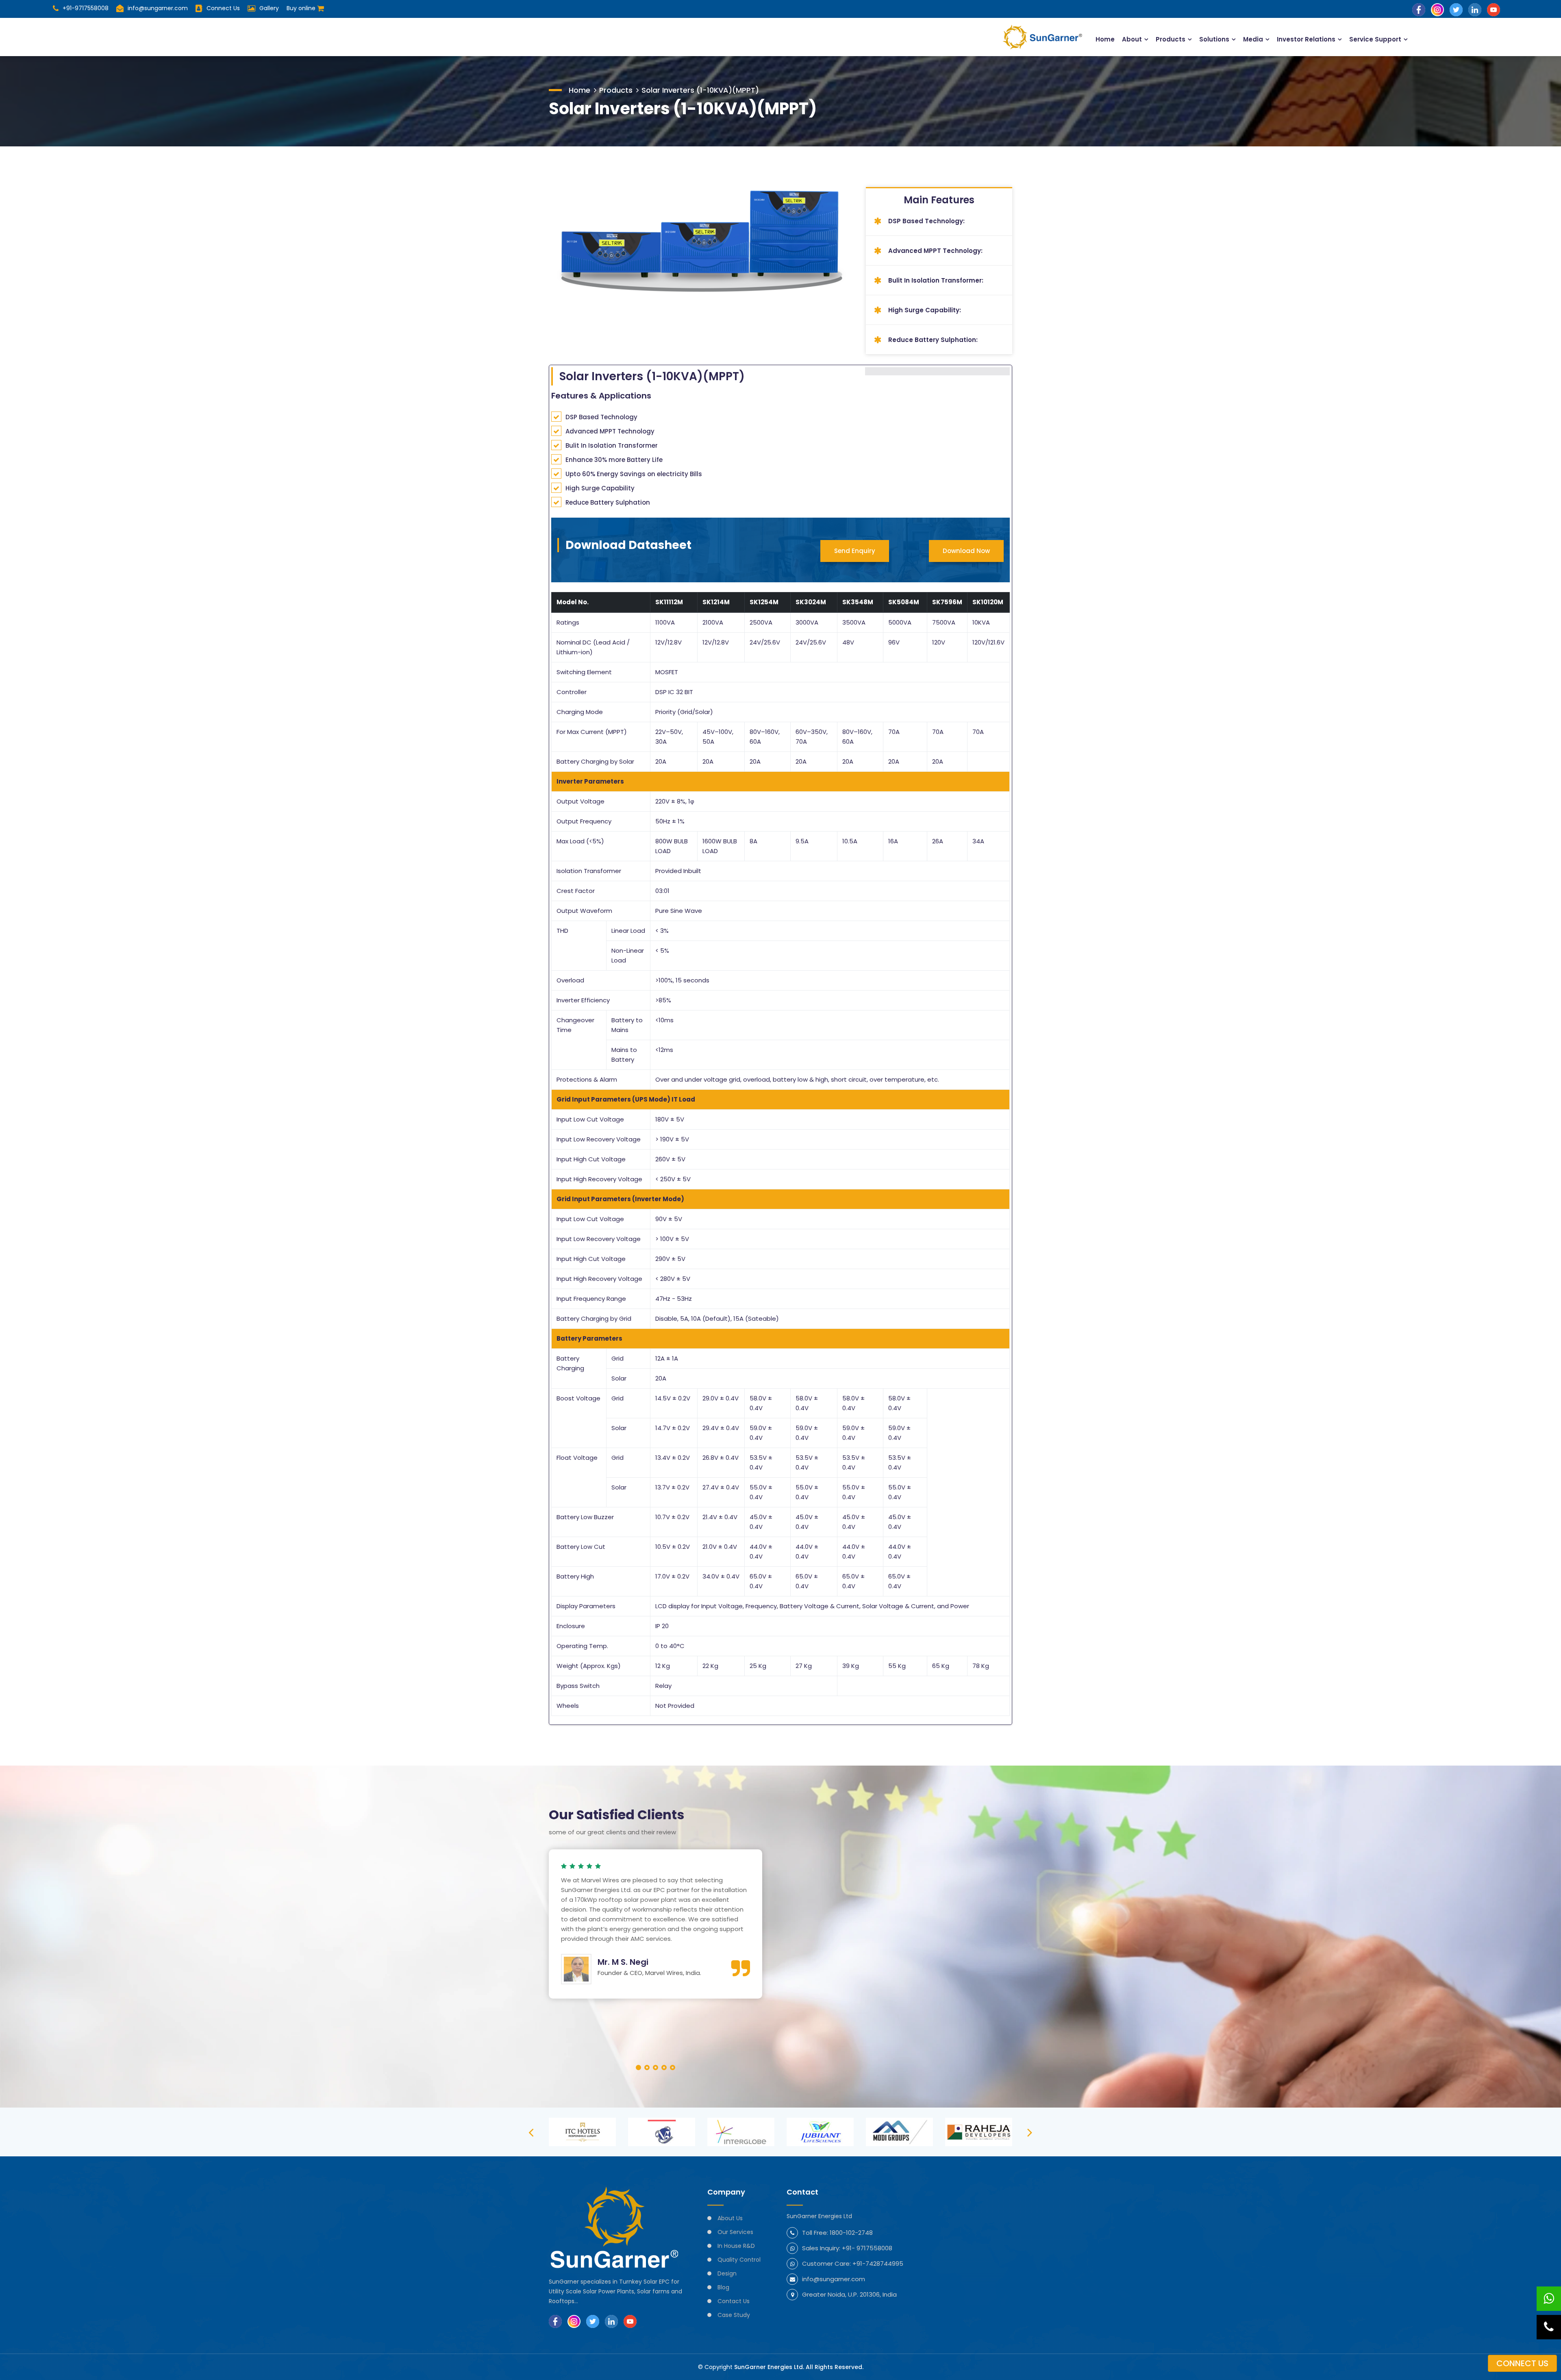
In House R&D (736, 2246)
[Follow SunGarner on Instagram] (1437, 9)
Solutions (1214, 39)
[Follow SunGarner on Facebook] (1419, 9)
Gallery (269, 8)
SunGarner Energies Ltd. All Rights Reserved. (799, 2367)
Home (1105, 39)
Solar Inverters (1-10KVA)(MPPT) (700, 90)
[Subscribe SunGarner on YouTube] (1494, 9)
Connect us (1522, 2363)
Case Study (734, 2315)
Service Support (1375, 39)
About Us (730, 2218)
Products (1171, 39)
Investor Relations (1306, 39)
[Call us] (1549, 2327)
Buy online (302, 8)
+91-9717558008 (86, 8)
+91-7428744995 (878, 2264)
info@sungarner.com (158, 8)
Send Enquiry (855, 551)
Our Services (735, 2232)
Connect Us (223, 8)
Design (727, 2273)
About (1132, 39)
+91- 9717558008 (867, 2248)
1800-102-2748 (851, 2233)
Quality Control (739, 2260)
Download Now (966, 551)
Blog (723, 2287)
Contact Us (734, 2301)
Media (1253, 39)
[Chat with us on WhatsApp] (1549, 2299)
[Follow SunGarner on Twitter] (1456, 9)
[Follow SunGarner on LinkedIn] (1475, 9)
